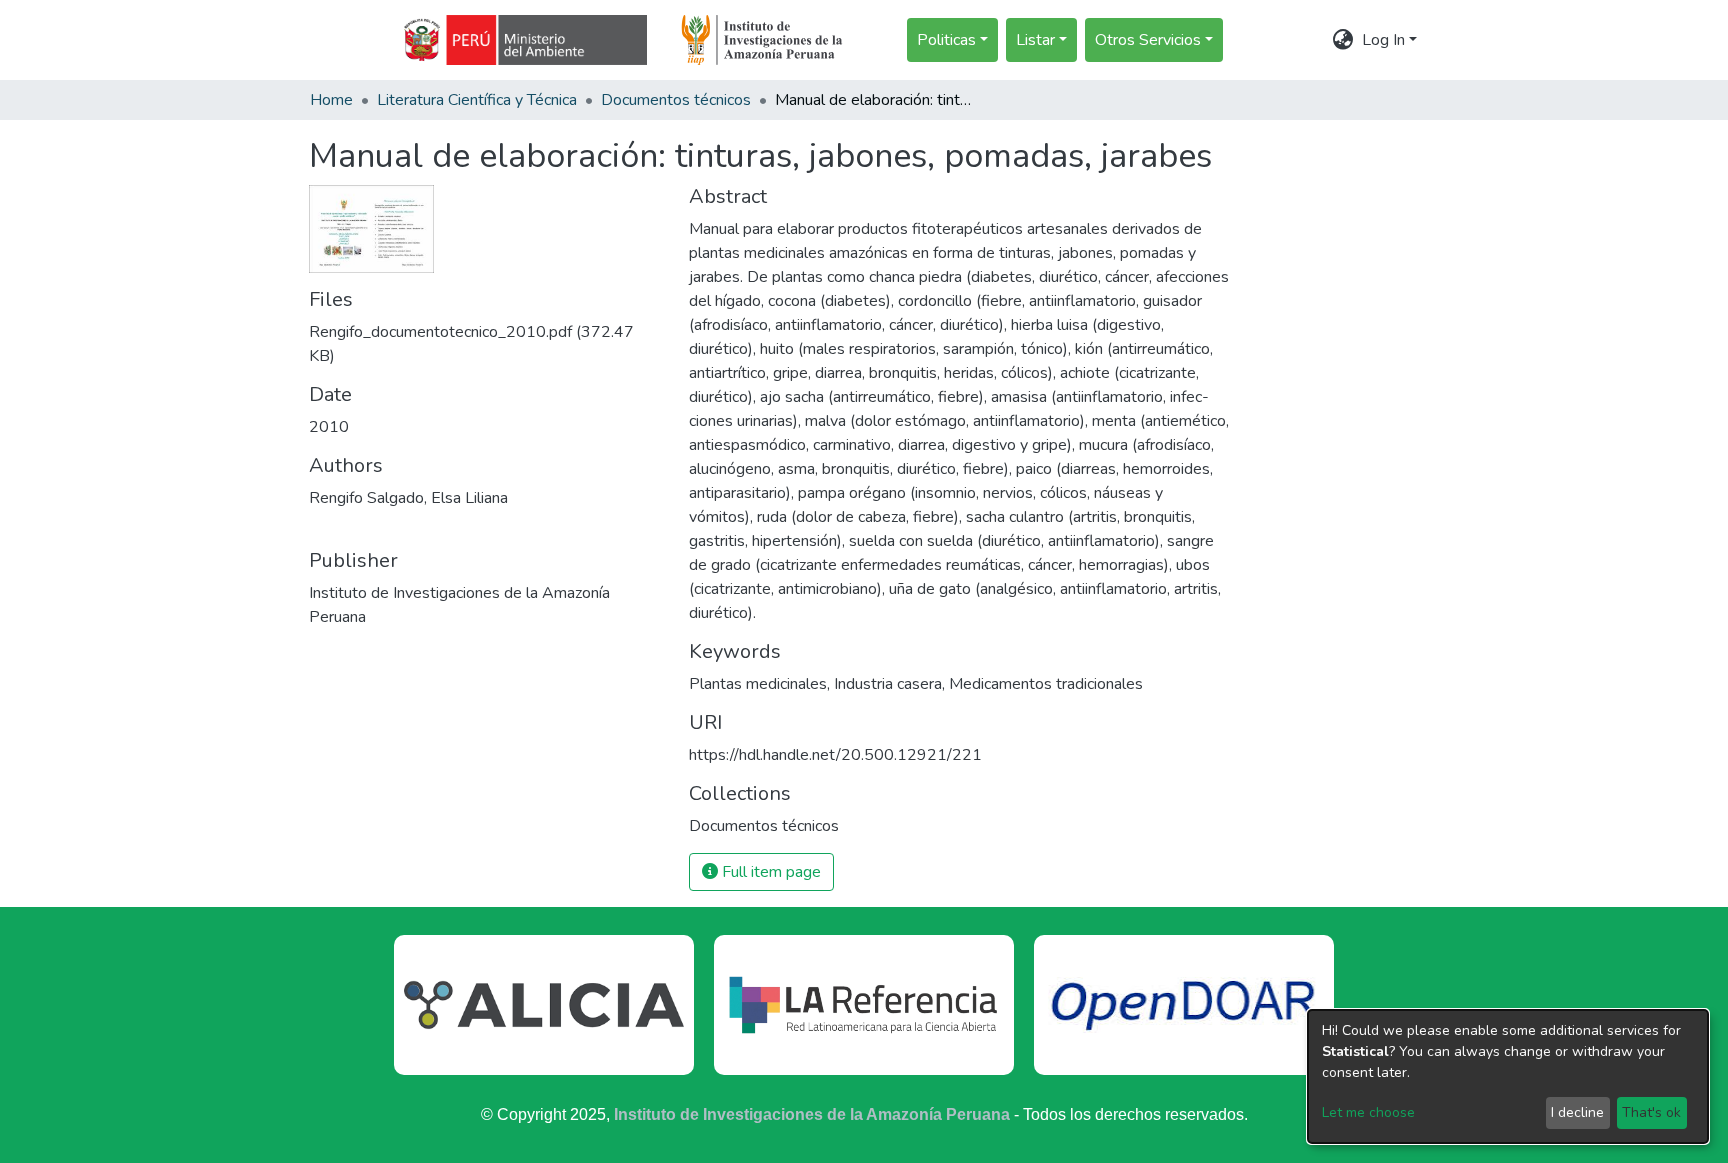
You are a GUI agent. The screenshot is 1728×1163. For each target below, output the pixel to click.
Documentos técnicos (676, 100)
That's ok (1651, 1112)
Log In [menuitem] (1383, 40)
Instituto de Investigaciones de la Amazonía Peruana (812, 1114)
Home (331, 100)
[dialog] (1508, 1076)
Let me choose (1368, 1112)
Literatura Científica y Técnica (477, 100)
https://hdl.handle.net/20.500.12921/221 (835, 755)
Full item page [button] (769, 872)
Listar (1035, 40)
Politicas (946, 40)
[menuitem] (1343, 40)
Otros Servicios (1148, 40)
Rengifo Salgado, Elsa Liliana (408, 498)
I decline (1577, 1112)
